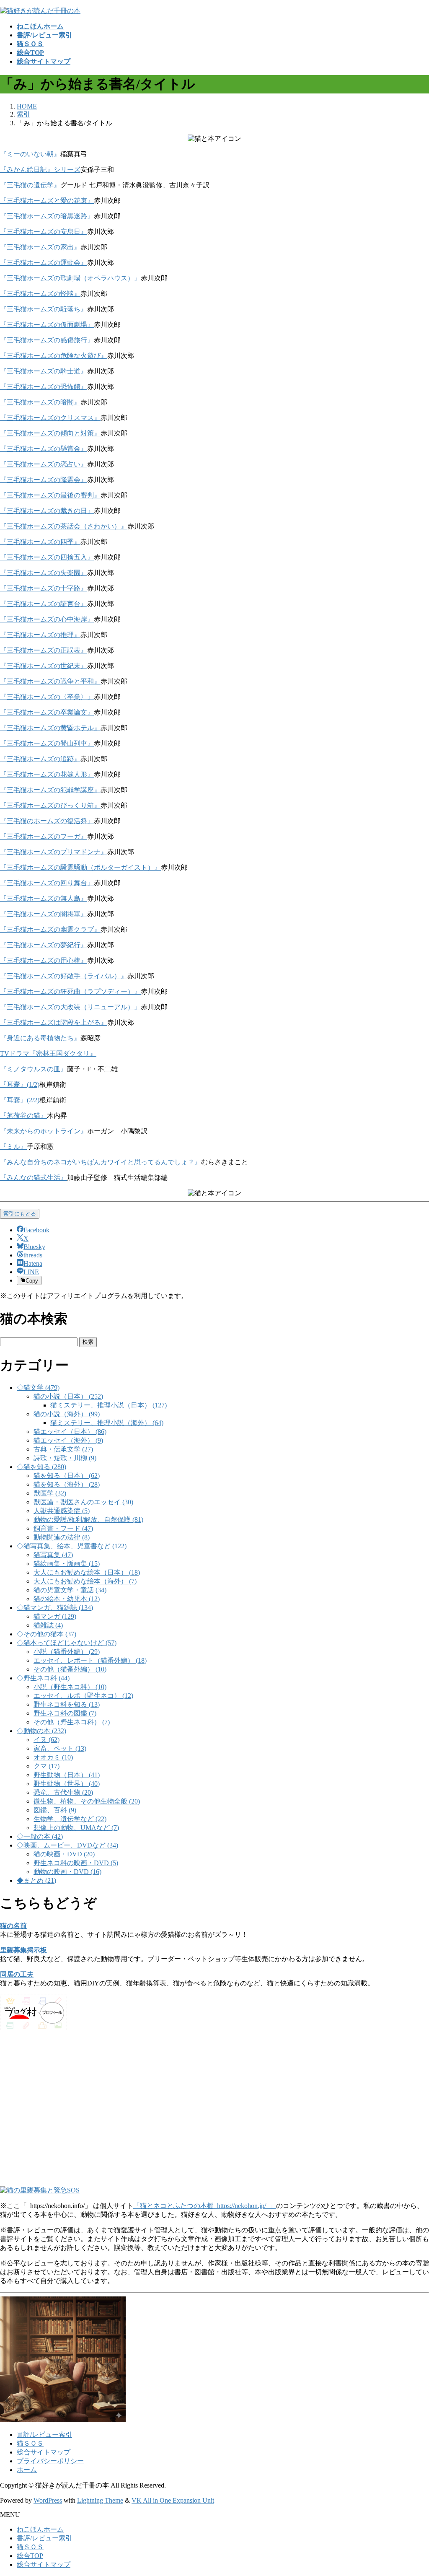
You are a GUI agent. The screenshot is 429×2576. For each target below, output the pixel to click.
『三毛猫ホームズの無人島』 (44, 898)
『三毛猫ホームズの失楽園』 (44, 573)
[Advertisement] (214, 2113)
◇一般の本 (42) (40, 1836)
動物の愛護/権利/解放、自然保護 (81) (88, 1520)
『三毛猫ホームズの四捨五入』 (47, 557)
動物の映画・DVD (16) (67, 1872)
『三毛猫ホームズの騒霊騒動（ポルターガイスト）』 (80, 867)
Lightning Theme (100, 2500)
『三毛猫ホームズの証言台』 (44, 604)
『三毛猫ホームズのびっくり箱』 (50, 805)
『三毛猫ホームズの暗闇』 (40, 402)
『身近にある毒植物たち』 (40, 1038)
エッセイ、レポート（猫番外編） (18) (90, 1660)
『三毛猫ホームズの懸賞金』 (44, 449)
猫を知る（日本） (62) (67, 1476)
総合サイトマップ (44, 2452)
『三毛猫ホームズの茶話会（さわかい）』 (64, 526)
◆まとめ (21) (36, 1880)
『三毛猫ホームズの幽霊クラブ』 (50, 929)
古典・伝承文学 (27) (63, 1449)
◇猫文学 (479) (38, 1388)
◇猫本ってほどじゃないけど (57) (67, 1643)
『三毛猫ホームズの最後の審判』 (50, 495)
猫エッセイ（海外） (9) (68, 1440)
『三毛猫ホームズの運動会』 (44, 263)
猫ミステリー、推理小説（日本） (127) (109, 1405)
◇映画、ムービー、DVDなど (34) (67, 1845)
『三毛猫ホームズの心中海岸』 (47, 619)
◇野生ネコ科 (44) (43, 1678)
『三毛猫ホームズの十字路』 (44, 588)
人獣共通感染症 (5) (62, 1511)
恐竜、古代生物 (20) (63, 1792)
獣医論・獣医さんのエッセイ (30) (83, 1502)
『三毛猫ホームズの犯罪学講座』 (50, 790)
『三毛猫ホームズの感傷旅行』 (47, 340)
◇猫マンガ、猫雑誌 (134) (55, 1608)
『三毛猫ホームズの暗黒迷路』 (47, 216)
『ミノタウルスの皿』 (34, 1069)
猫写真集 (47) (53, 1555)
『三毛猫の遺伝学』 (30, 185)
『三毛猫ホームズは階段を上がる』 (54, 1022)
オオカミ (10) (53, 1757)
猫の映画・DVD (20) (64, 1854)
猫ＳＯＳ (30, 2443)
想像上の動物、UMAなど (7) (76, 1828)
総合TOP (30, 2556)
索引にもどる (20, 1214)
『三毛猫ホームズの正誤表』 (44, 650)
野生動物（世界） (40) (67, 1784)
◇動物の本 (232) (41, 1731)
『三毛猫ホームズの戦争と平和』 (50, 681)
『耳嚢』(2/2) (20, 1100)
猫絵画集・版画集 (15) (67, 1564)
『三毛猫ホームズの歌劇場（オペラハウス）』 (70, 278)
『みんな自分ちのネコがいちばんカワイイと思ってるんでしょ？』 (101, 1162)
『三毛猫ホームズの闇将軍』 (44, 914)
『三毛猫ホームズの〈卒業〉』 (47, 697)
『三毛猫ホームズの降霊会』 (44, 480)
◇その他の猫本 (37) (47, 1634)
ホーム (27, 2470)
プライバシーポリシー (50, 2461)
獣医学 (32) (50, 1493)
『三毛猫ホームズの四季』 (40, 542)
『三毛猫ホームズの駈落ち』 (44, 309)
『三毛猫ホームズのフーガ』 (44, 836)
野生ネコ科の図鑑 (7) (65, 1713)
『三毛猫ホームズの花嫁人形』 (47, 774)
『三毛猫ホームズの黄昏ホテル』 (50, 728)
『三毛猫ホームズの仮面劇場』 (47, 325)
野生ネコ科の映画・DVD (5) (76, 1863)
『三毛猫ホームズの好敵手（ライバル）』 (64, 976)
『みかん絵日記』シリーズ (40, 170)
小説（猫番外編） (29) (67, 1652)
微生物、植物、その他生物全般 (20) (87, 1801)
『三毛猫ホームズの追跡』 (40, 759)
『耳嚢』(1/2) (20, 1085)
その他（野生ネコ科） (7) (72, 1722)
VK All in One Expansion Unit (173, 2500)
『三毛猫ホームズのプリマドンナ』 (54, 852)
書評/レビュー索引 (44, 2435)
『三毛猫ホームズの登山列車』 (47, 743)
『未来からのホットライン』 (44, 1131)
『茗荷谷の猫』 (23, 1116)
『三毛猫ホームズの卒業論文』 (47, 712)
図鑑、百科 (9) (55, 1810)
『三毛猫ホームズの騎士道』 (44, 371)
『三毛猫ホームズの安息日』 (44, 232)
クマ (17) (47, 1766)
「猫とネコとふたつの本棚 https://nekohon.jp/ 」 (205, 2206)
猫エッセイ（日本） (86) (70, 1432)
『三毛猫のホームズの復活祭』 (47, 821)
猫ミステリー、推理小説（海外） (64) (107, 1423)
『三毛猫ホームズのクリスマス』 (50, 418)
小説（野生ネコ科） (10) (70, 1687)
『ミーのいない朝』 (30, 154)
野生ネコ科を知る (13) (67, 1704)
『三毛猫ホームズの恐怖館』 (44, 387)
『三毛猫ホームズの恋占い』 (44, 464)
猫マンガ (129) (55, 1616)
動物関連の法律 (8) (62, 1537)
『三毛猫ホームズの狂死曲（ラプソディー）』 (70, 991)
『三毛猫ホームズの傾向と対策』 (50, 433)
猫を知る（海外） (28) (67, 1484)
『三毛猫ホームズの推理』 (40, 635)
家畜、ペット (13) (60, 1748)
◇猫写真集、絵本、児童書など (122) (72, 1546)
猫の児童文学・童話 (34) (70, 1590)
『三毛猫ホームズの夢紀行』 (44, 945)
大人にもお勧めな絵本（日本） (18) (87, 1572)
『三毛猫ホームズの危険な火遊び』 (54, 356)
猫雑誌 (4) (48, 1625)
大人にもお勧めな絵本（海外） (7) (85, 1581)
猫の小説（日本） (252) (68, 1396)
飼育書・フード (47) (63, 1528)
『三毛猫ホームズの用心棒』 (44, 960)
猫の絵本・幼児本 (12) (67, 1599)
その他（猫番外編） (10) (70, 1669)
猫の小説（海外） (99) (67, 1414)
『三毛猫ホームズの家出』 (40, 247)
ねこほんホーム (40, 2529)
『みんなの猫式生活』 (34, 1178)
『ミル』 (13, 1147)
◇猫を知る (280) (41, 1467)
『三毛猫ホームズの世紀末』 (44, 666)
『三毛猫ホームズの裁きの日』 (47, 511)
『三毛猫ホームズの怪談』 (40, 294)
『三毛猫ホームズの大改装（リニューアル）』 (70, 1007)
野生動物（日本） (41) (67, 1775)
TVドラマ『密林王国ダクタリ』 (48, 1053)
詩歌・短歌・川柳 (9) (65, 1458)
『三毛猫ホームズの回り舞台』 (47, 883)
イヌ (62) (47, 1740)
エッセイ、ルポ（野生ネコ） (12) (83, 1696)
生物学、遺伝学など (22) (70, 1819)
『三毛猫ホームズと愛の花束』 (47, 201)
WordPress (48, 2500)
